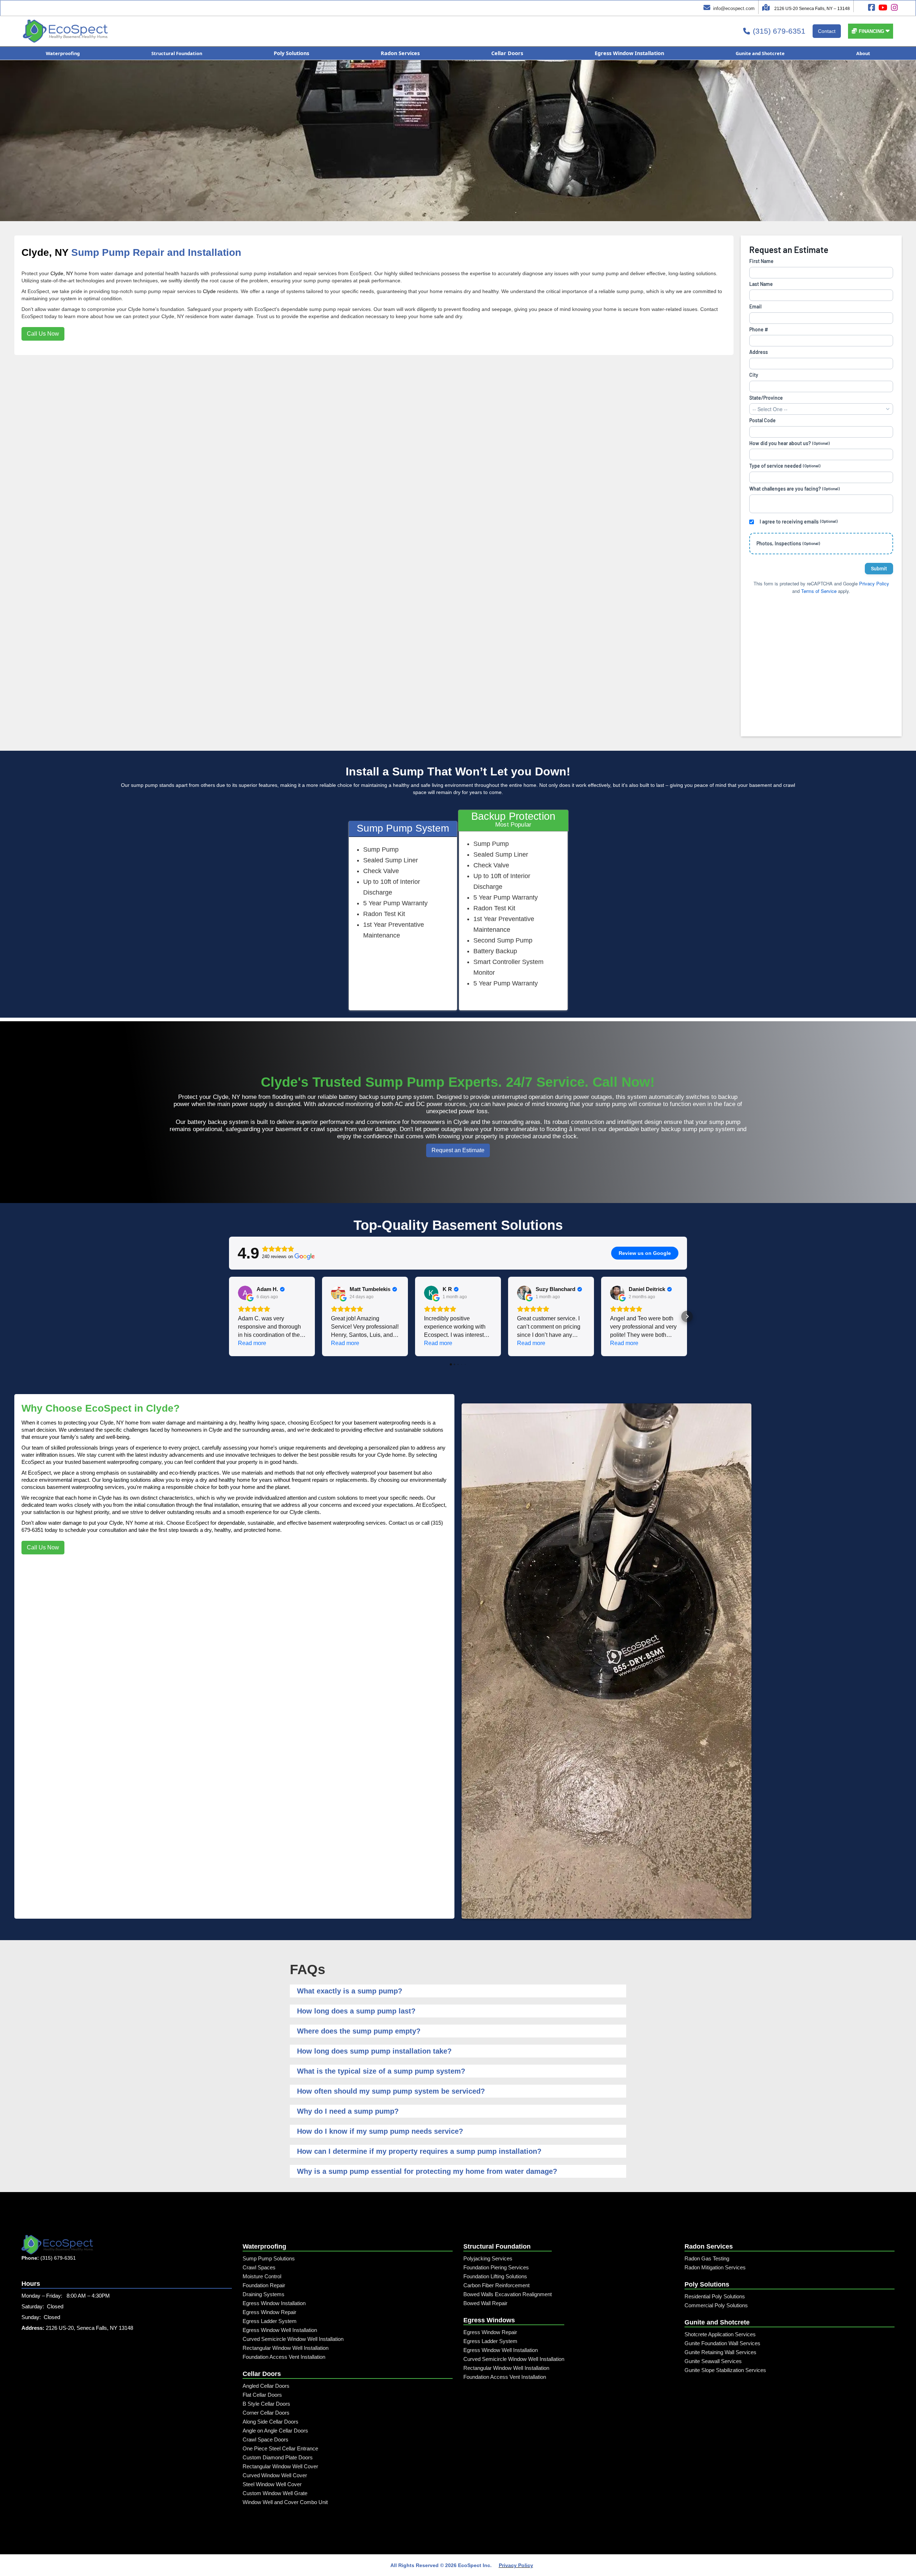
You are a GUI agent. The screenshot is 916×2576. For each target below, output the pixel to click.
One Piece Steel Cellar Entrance (280, 2448)
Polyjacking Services (488, 2258)
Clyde (209, 291)
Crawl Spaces (259, 2267)
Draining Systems (264, 2294)
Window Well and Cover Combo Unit (285, 2502)
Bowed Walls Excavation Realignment (508, 2294)
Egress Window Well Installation (280, 2330)
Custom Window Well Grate (275, 2493)
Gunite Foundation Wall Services (722, 2343)
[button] (871, 31)
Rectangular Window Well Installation (286, 2348)
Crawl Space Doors (265, 2439)
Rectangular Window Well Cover (280, 2466)
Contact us (401, 1523)
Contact (827, 31)
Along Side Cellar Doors (271, 2422)
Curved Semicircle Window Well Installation (293, 2339)
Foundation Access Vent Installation (284, 2357)
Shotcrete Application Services (720, 2334)
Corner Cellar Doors (266, 2413)
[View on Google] (245, 1293)
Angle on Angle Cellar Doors (275, 2431)
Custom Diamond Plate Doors (278, 2457)
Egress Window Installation (274, 2303)
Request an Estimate (458, 1150)
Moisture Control (262, 2276)
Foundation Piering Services (496, 2267)
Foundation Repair (264, 2285)
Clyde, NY (45, 252)
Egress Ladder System (270, 2321)
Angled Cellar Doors (266, 2386)
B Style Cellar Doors (266, 2404)
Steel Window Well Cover (272, 2484)
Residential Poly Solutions (715, 2296)
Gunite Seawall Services (713, 2361)
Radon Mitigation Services (715, 2267)
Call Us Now (43, 334)
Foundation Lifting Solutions (495, 2276)
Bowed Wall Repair (485, 2303)
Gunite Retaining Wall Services (720, 2352)
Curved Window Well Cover (275, 2475)
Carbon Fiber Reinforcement (496, 2285)
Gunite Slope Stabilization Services (725, 2370)
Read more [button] (252, 1343)
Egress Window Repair (269, 2312)
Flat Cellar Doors (262, 2395)
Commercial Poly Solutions (716, 2305)
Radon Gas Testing (707, 2258)
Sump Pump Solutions (269, 2258)
